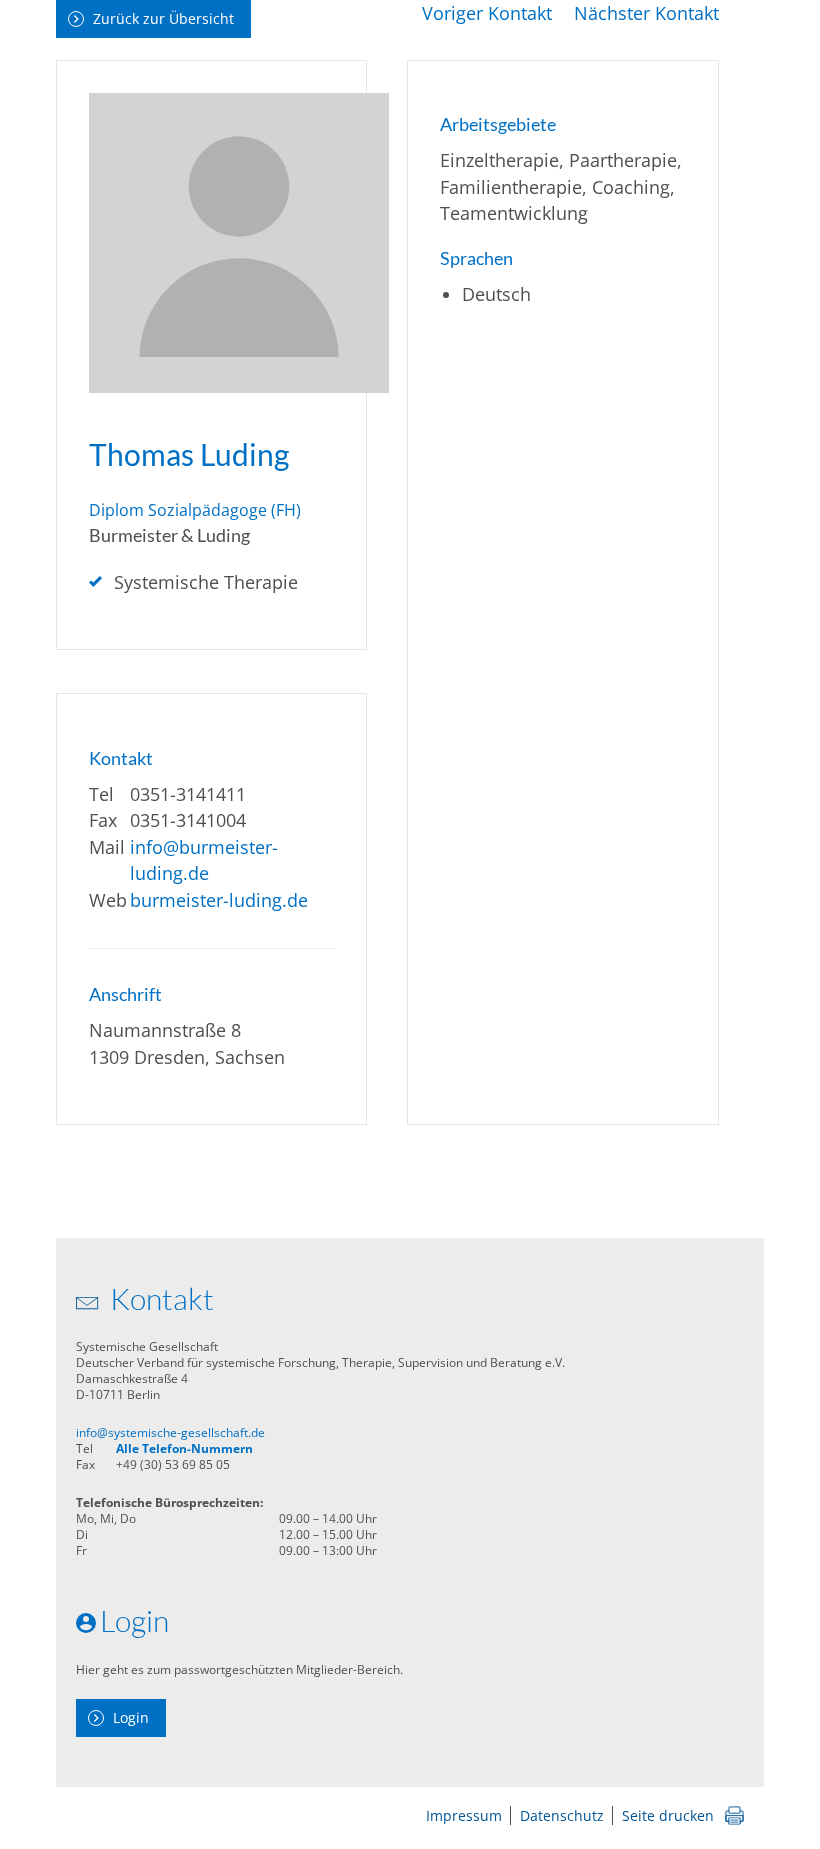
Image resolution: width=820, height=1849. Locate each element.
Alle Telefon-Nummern (184, 1448)
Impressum (464, 1815)
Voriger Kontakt (487, 13)
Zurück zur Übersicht (163, 18)
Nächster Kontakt (646, 13)
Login (131, 1717)
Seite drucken (668, 1815)
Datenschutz (562, 1815)
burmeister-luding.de (219, 900)
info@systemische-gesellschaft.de (170, 1432)
